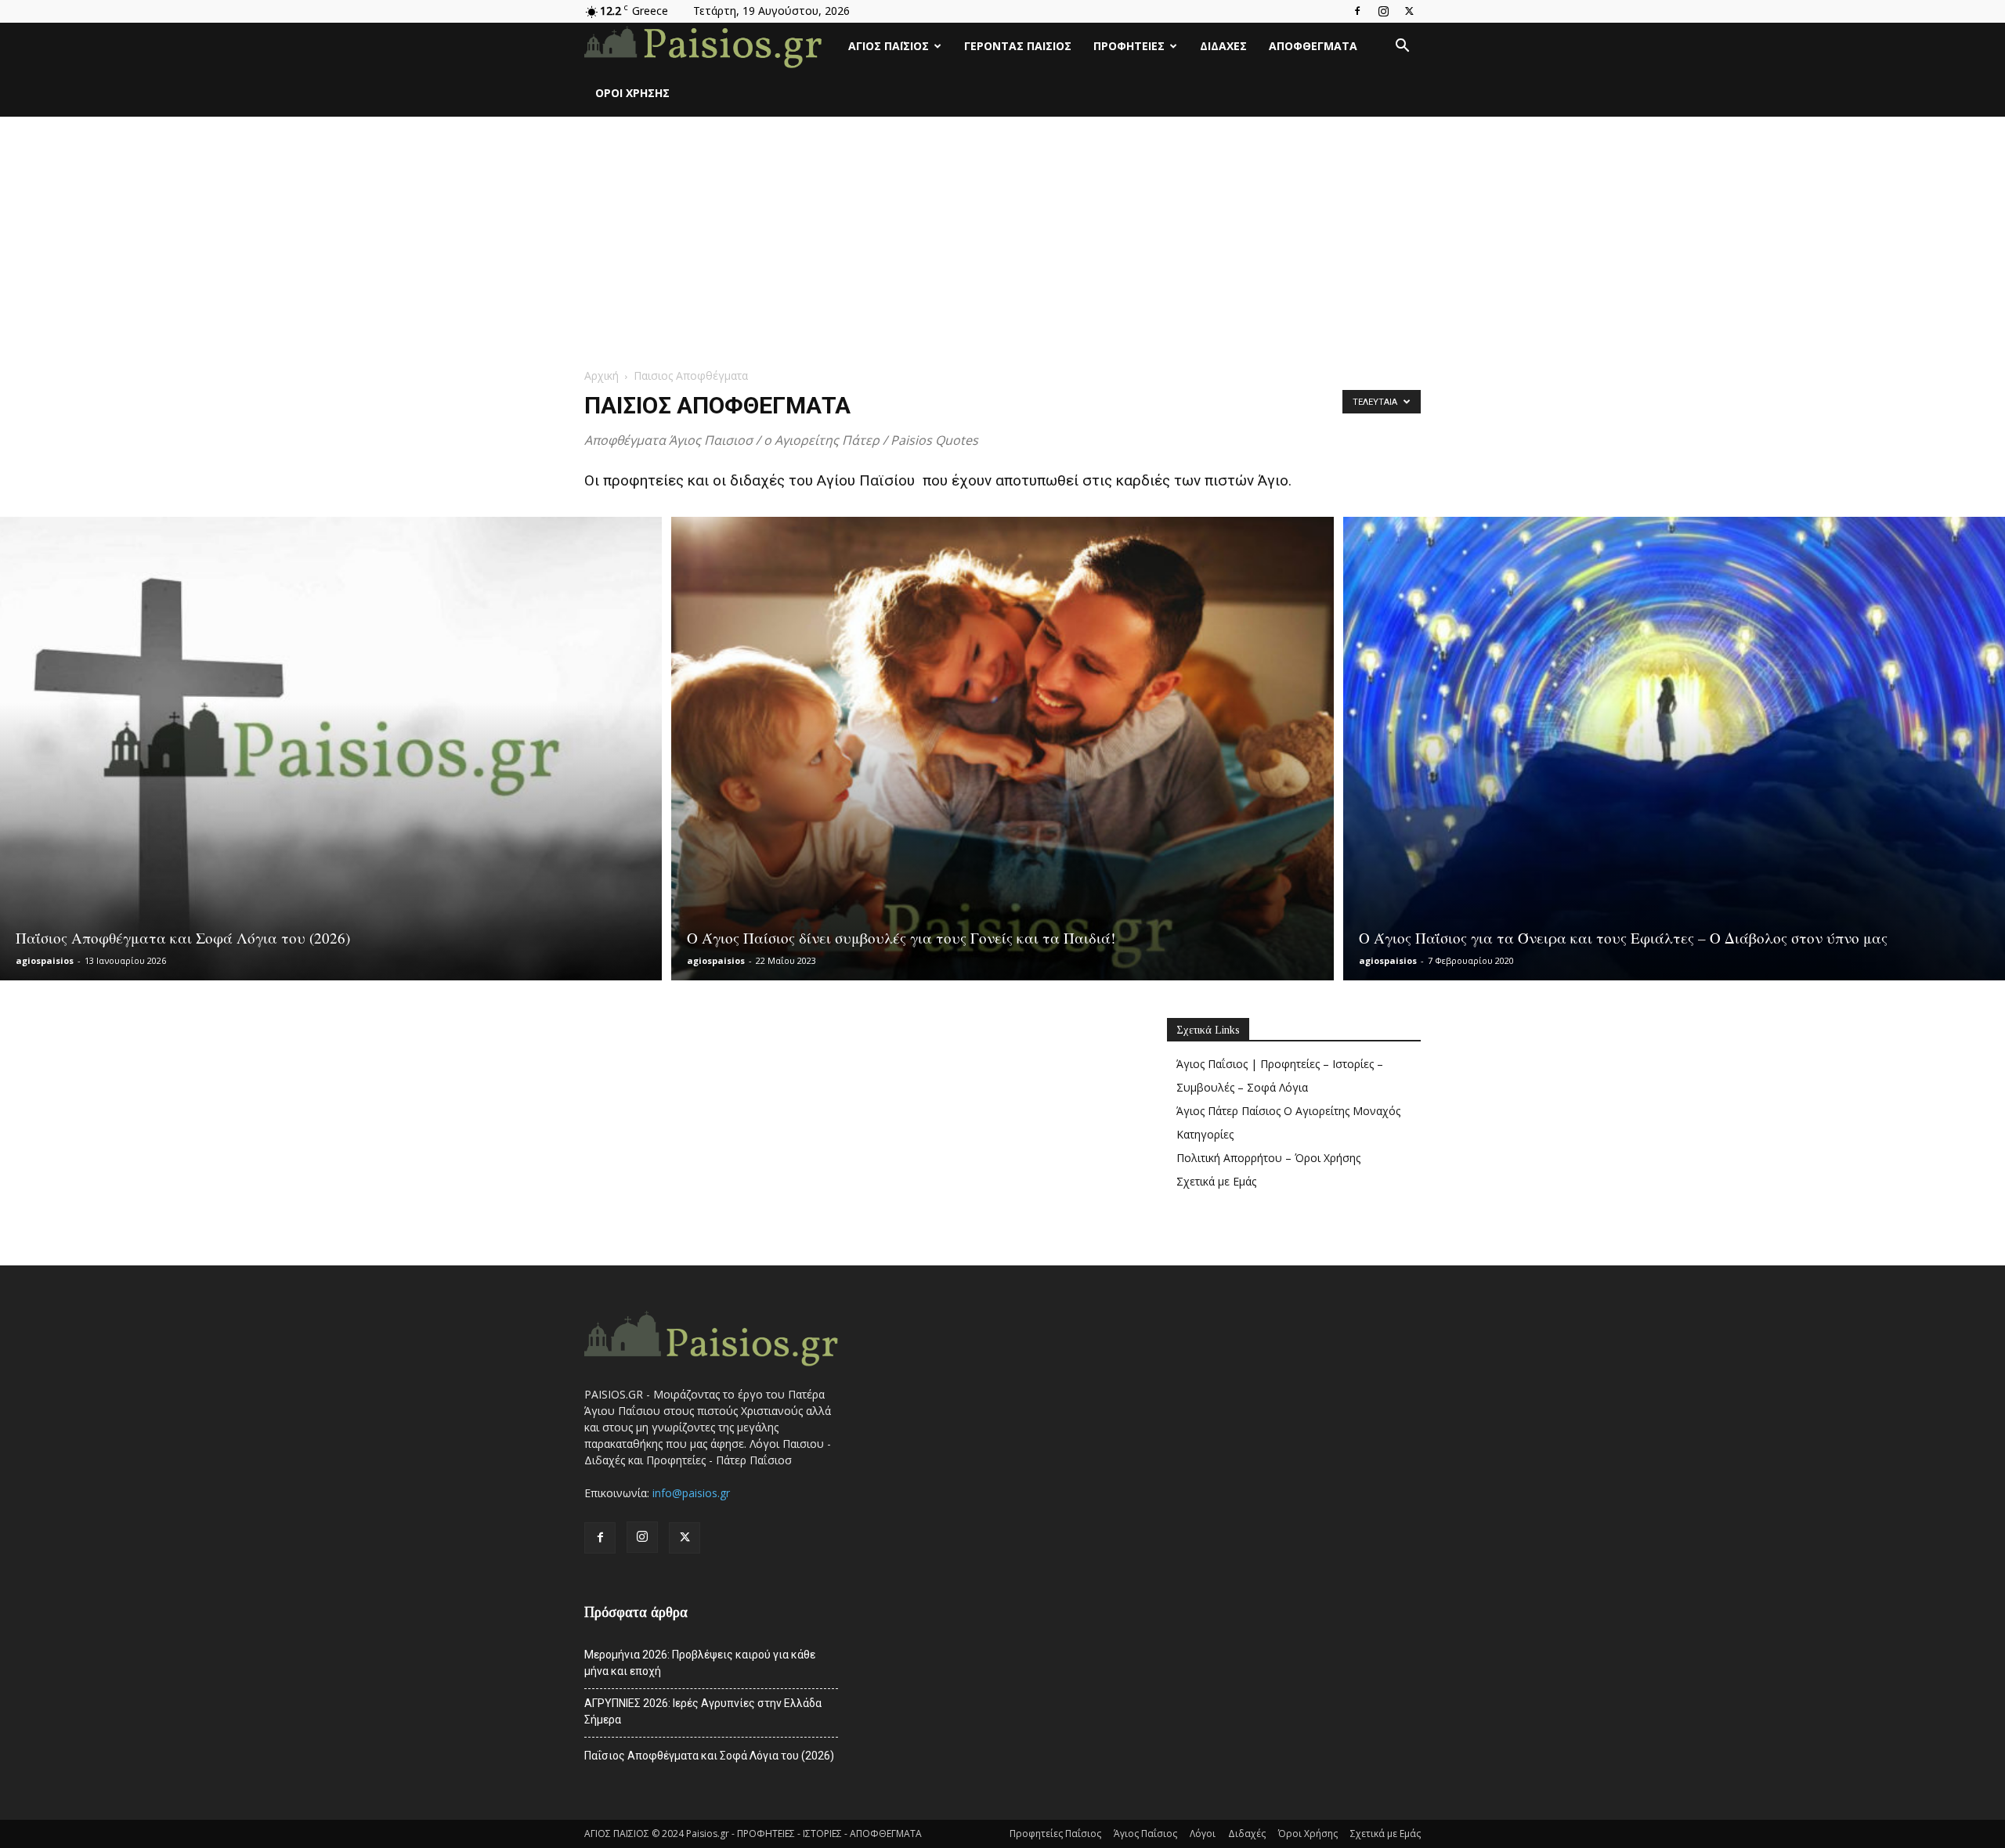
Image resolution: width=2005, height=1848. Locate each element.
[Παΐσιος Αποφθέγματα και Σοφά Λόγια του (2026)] (331, 749)
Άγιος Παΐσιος (889, 46)
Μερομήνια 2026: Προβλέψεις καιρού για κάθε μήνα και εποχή (700, 1663)
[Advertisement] (1002, 234)
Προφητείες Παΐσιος (1055, 1834)
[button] (1402, 47)
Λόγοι (1203, 1834)
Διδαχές (1223, 46)
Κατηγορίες (1205, 1134)
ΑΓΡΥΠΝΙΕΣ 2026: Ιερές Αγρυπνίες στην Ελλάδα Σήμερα (703, 1711)
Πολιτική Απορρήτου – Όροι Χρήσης (1268, 1158)
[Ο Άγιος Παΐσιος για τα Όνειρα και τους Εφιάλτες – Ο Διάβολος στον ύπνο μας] (1674, 749)
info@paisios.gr (691, 1493)
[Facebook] (1357, 11)
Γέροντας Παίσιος (1018, 46)
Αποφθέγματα (1313, 46)
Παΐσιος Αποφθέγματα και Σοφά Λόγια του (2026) (709, 1756)
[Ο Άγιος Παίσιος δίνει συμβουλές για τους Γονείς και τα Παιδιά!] (1002, 749)
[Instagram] (1383, 11)
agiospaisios (45, 960)
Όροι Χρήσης (632, 93)
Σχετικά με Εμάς (1216, 1181)
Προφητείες (1129, 46)
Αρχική (601, 375)
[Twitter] (1409, 11)
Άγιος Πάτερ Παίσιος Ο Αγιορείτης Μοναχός (1288, 1111)
